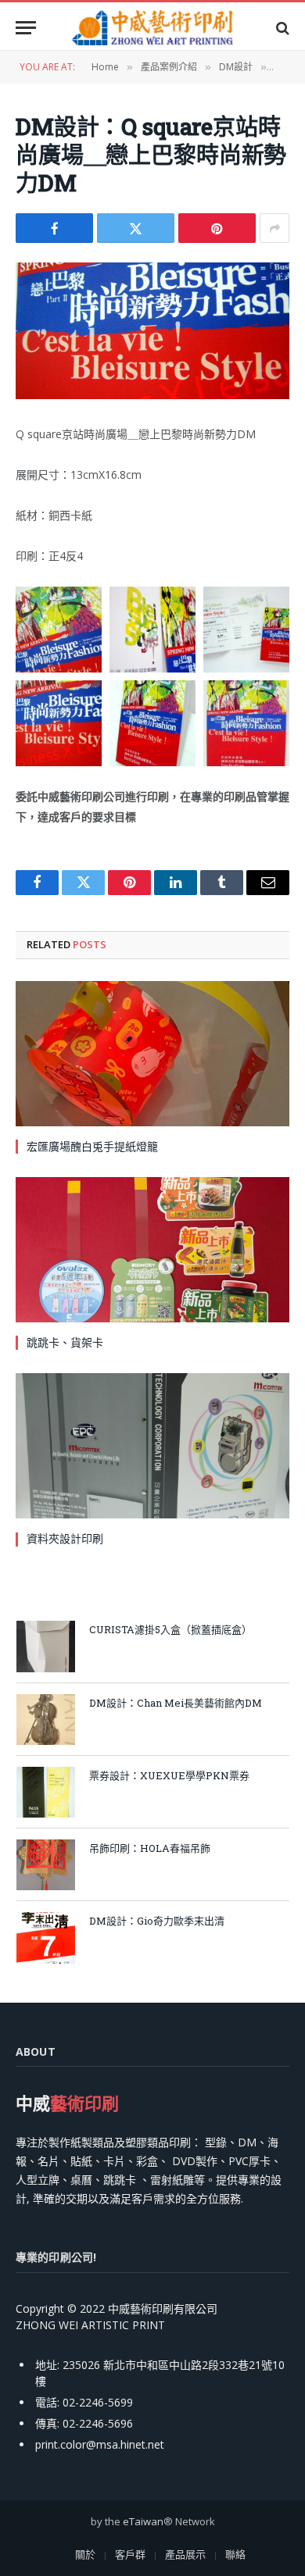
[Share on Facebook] (54, 228)
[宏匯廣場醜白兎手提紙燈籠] (152, 1054)
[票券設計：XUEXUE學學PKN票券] (46, 1792)
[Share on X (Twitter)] (136, 228)
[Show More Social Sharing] (274, 228)
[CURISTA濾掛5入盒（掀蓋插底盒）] (46, 1646)
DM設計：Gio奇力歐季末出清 (157, 1921)
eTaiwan (143, 2521)
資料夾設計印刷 (65, 1538)
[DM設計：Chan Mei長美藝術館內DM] (46, 1720)
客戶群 (130, 2554)
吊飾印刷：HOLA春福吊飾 (150, 1848)
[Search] (281, 28)
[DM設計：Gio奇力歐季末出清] (46, 1937)
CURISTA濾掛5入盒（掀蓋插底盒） (170, 1629)
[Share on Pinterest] (217, 228)
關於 (85, 2554)
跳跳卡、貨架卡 (65, 1342)
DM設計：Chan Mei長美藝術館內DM (176, 1703)
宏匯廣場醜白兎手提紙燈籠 (92, 1146)
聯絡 (235, 2554)
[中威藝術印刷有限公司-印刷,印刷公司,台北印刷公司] (152, 28)
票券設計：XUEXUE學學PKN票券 (169, 1775)
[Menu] (26, 28)
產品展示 (185, 2554)
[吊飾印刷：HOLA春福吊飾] (46, 1865)
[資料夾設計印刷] (152, 1446)
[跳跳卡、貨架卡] (152, 1250)
